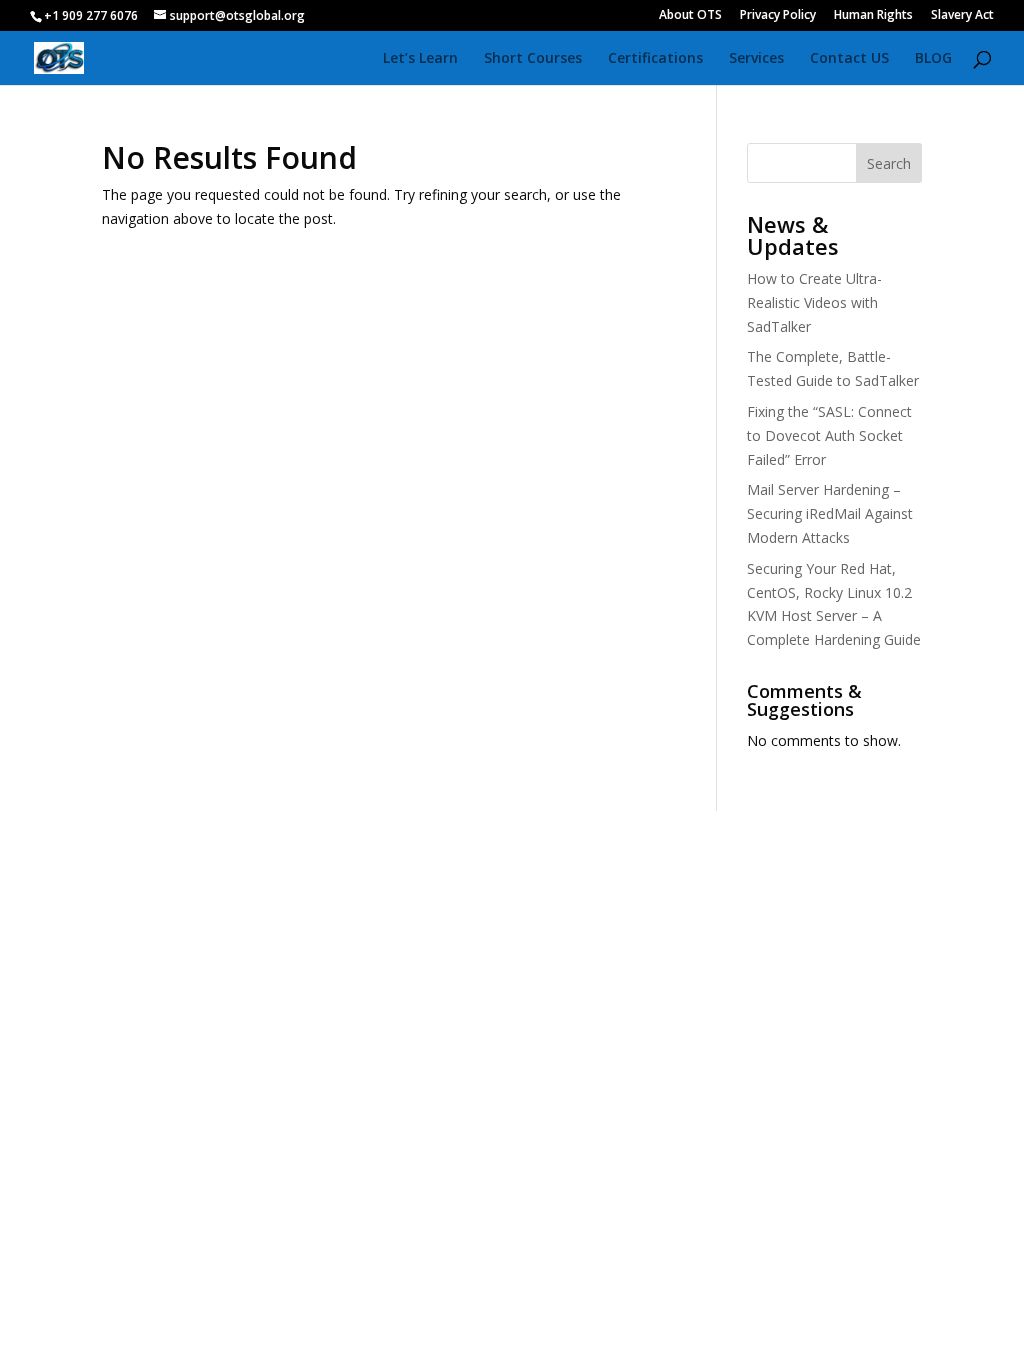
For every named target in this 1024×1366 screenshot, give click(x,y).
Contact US (849, 59)
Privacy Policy (778, 16)
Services (756, 59)
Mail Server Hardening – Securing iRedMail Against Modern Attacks (830, 513)
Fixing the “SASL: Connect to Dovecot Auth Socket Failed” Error (829, 435)
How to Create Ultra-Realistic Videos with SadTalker (814, 302)
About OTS (690, 16)
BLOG (933, 59)
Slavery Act (962, 16)
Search (889, 163)
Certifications (655, 59)
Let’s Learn (420, 59)
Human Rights (873, 16)
